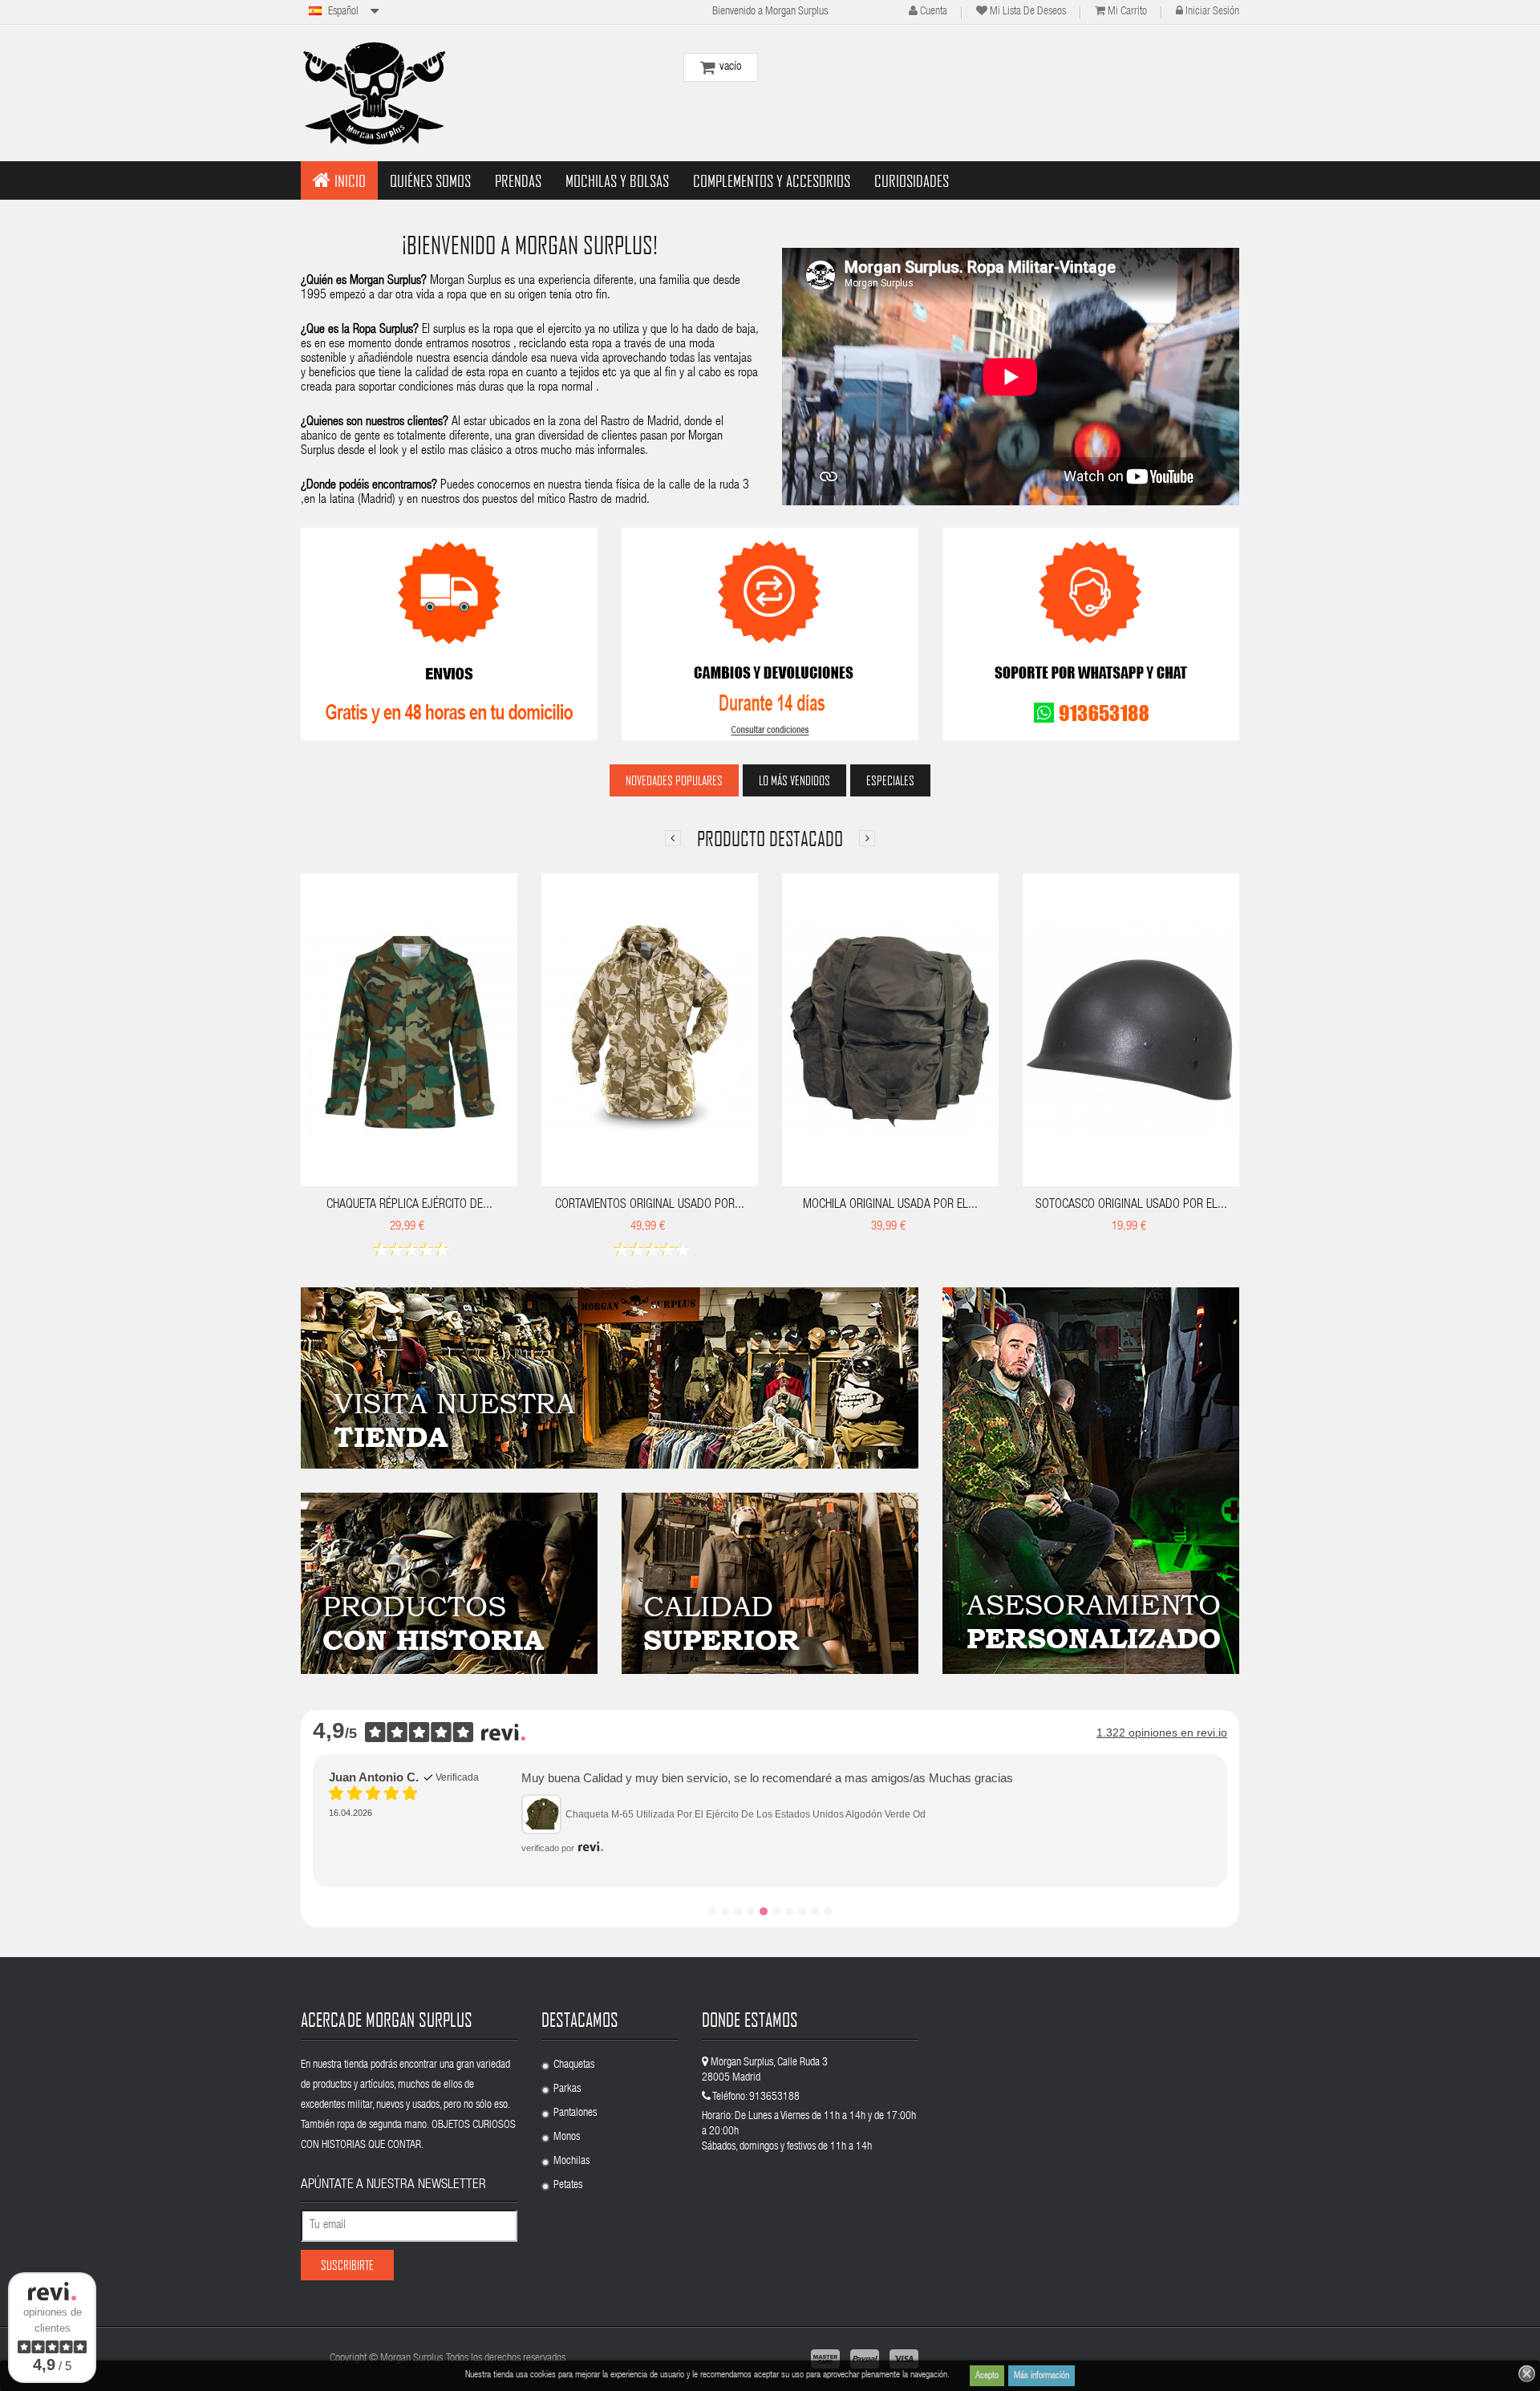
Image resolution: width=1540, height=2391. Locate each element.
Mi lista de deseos (1028, 12)
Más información (1042, 2376)
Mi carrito (1127, 12)
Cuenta (934, 12)
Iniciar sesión (1212, 12)
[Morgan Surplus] (373, 93)
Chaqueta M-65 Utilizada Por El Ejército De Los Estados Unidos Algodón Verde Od (746, 1814)
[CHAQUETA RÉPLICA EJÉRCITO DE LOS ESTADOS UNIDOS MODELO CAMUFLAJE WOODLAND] (409, 1030)
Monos (567, 2138)
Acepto (987, 2376)
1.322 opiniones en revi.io (1162, 1732)
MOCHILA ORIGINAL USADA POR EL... (890, 1206)
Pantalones (575, 2113)
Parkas (567, 2089)
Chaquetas (574, 2065)
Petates (568, 2186)
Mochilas (571, 2162)
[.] (610, 1378)
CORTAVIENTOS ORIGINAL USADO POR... (650, 1206)
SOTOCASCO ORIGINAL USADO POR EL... (1131, 1206)
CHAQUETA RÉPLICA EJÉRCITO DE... (409, 1206)
